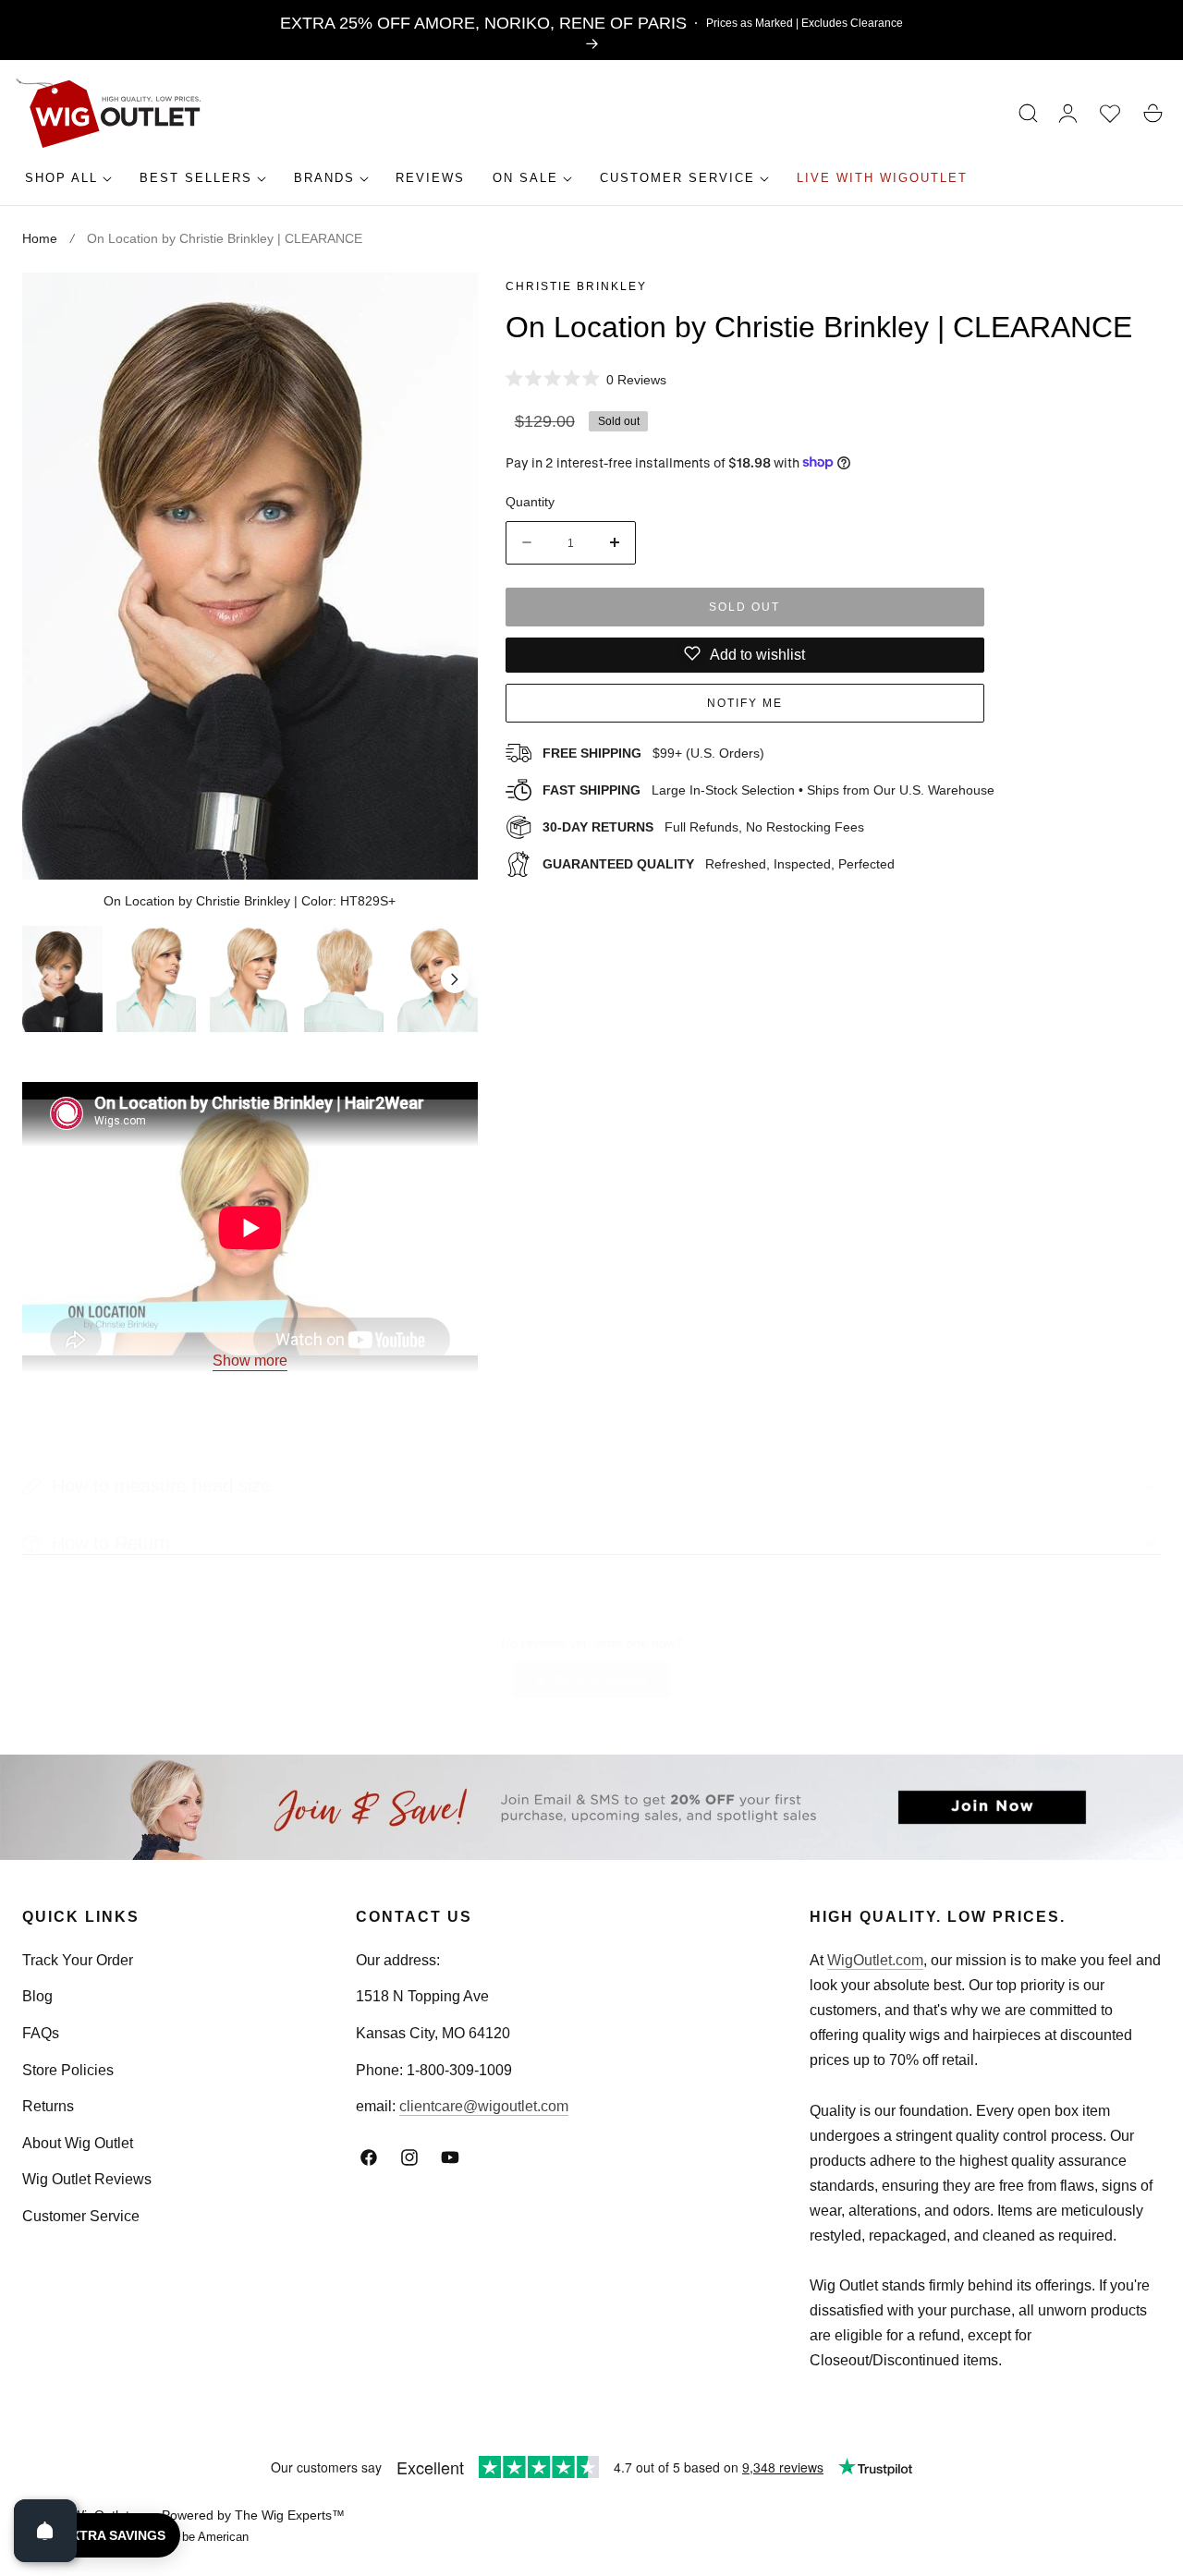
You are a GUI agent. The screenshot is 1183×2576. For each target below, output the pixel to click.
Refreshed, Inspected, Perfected (719, 863)
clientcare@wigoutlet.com (484, 2106)
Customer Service (81, 2215)
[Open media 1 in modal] (443, 306)
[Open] (45, 2531)
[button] (1029, 114)
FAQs (41, 2033)
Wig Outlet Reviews (87, 2179)
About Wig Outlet (78, 2142)
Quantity (530, 501)
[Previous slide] (45, 979)
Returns (48, 2106)
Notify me (745, 702)
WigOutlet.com (875, 1960)
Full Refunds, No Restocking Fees (703, 826)
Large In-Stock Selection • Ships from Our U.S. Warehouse (768, 789)
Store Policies (68, 2069)
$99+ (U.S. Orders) (653, 753)
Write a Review (604, 1684)
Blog (37, 1996)
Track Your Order (78, 1960)
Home (40, 238)
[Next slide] (455, 979)
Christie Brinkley (576, 286)
